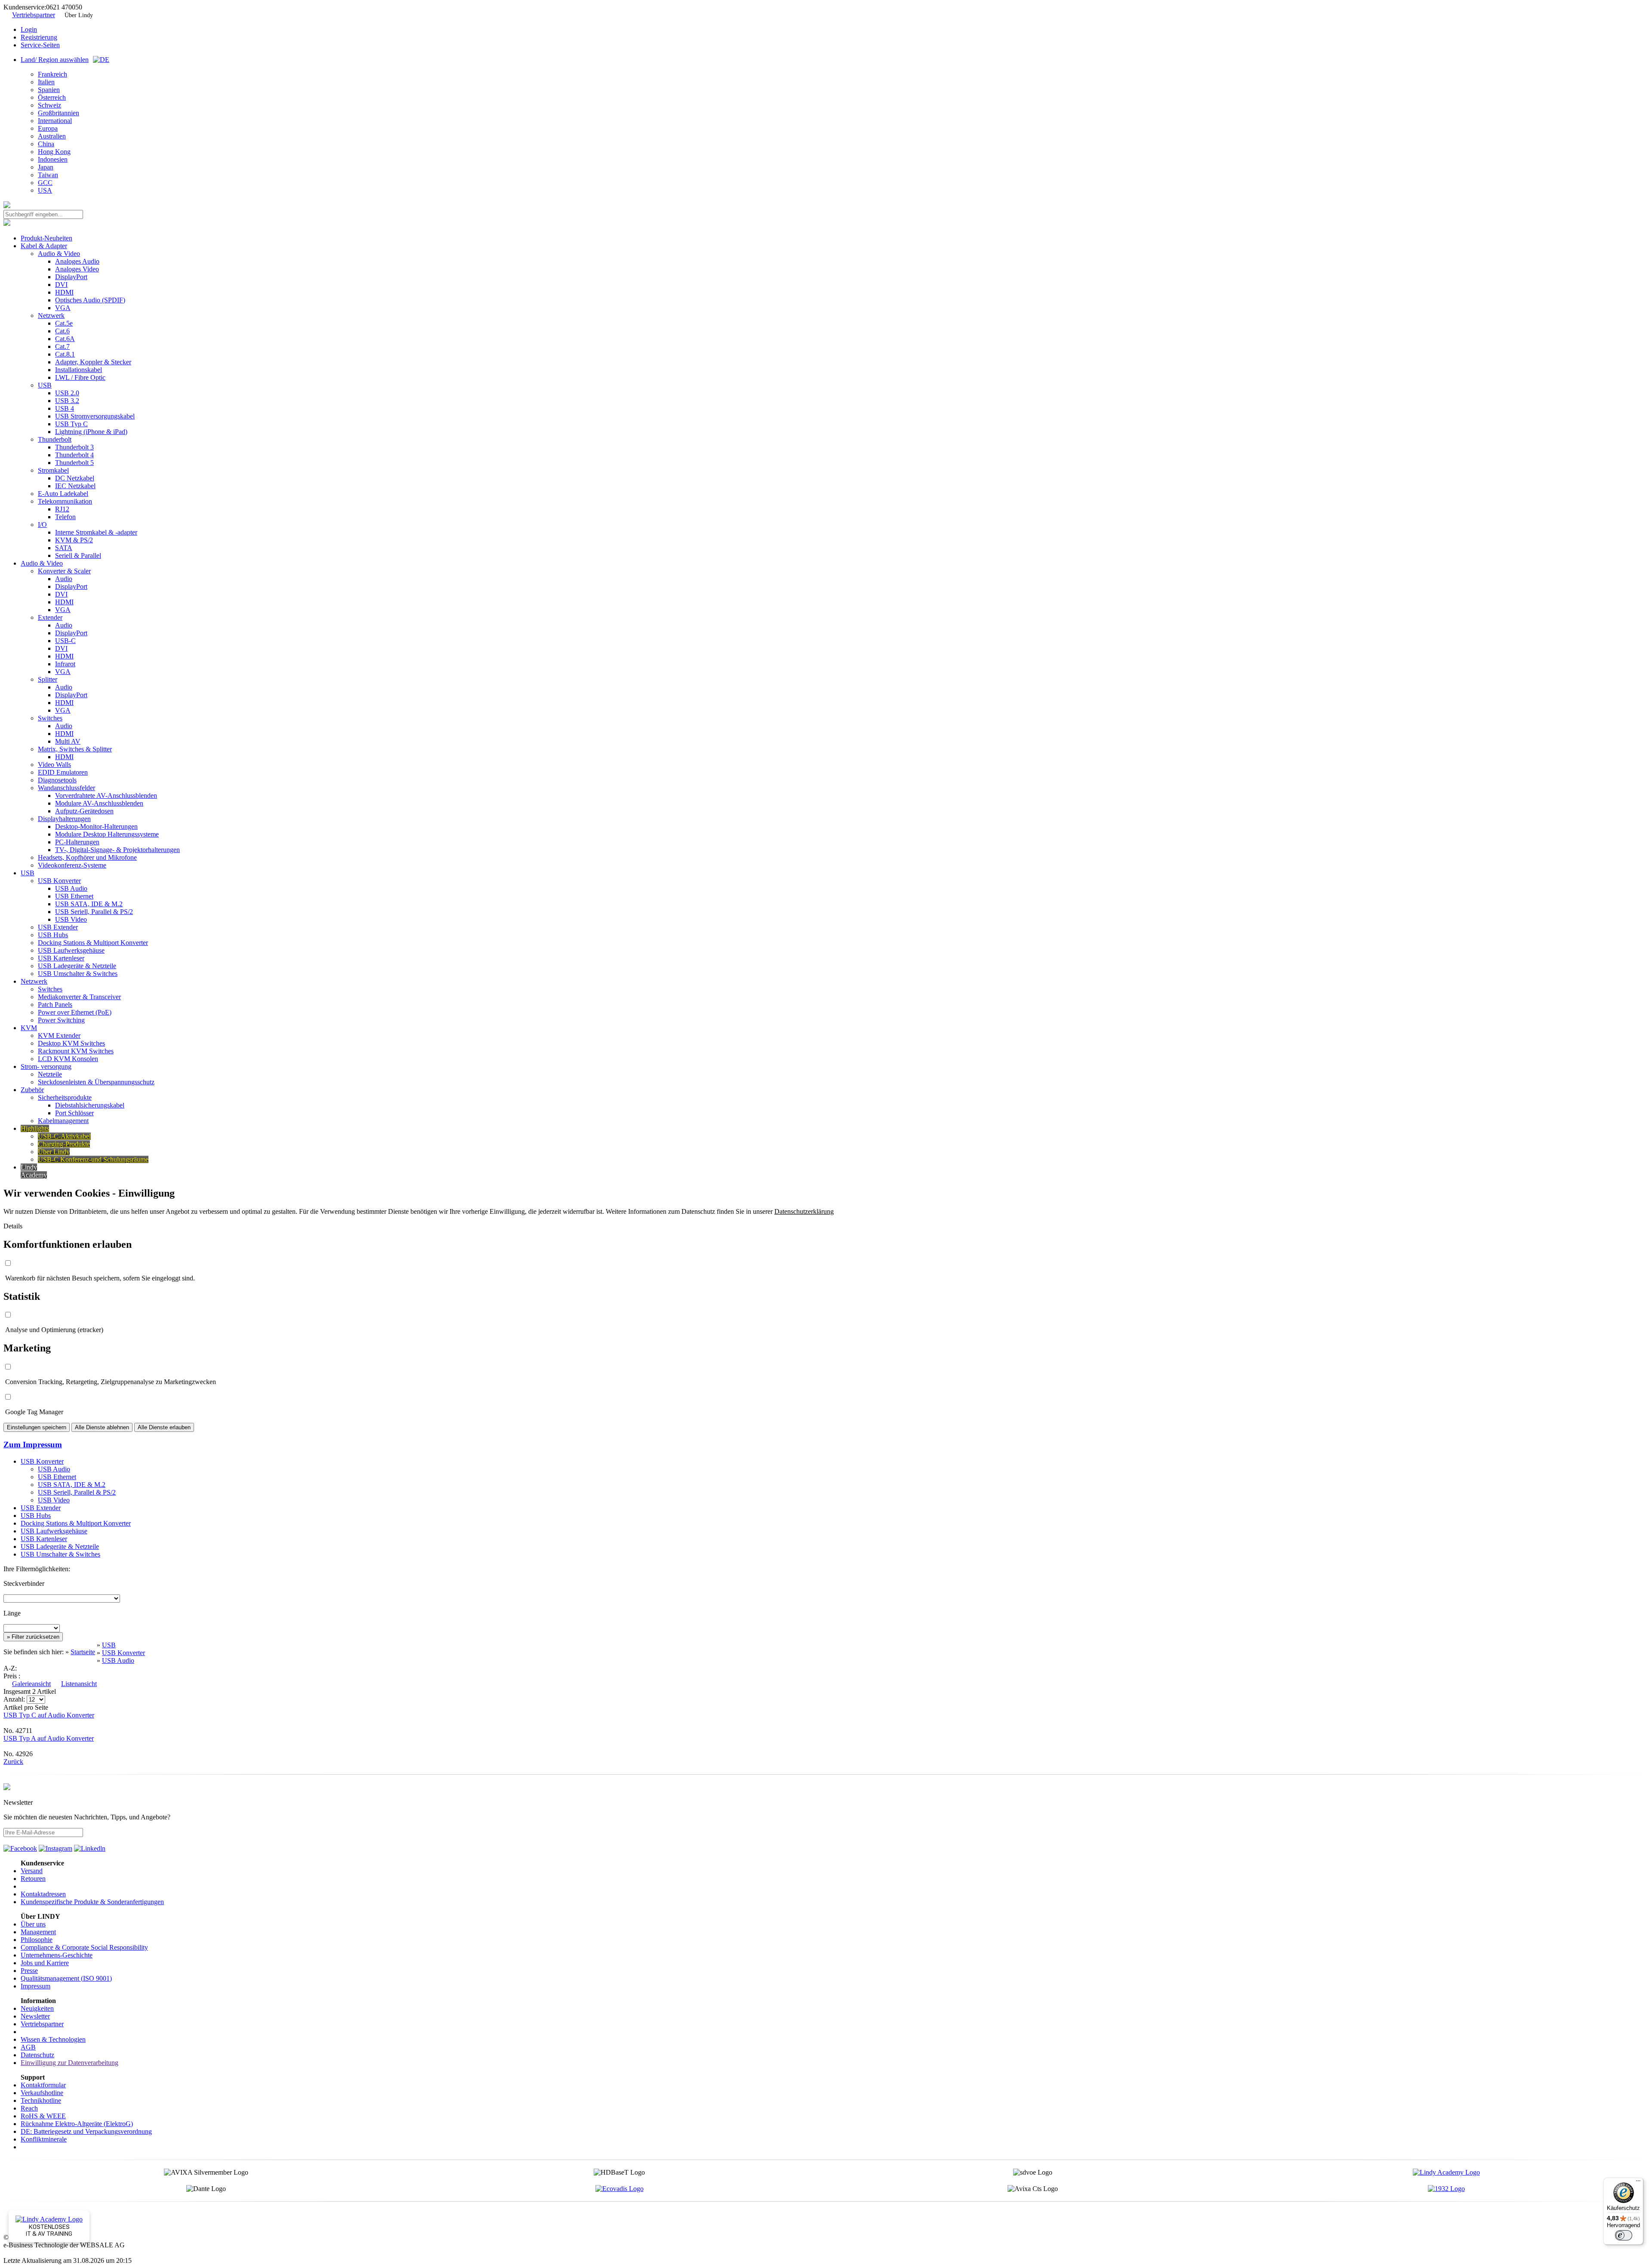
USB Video (71, 919)
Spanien (49, 90)
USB (45, 385)
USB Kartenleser (61, 958)
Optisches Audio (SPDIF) (90, 300)
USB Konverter (59, 881)
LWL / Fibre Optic (80, 377)
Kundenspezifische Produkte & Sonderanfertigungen (92, 1902)
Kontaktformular (43, 2085)
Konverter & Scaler (64, 571)
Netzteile (50, 1074)
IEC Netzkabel (75, 486)
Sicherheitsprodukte (65, 1097)
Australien (52, 136)
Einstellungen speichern (37, 1427)
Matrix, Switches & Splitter (75, 749)
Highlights (35, 1128)
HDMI (64, 292)
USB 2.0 (67, 393)
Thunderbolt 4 (74, 455)
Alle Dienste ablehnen (102, 1427)
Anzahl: (15, 1699)
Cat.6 (62, 331)
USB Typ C (71, 424)
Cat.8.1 (65, 354)
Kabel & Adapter (44, 246)
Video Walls (54, 765)
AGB (28, 2047)
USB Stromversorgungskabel (95, 416)
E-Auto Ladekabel (63, 494)
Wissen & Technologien (53, 2039)
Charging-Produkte (64, 1144)
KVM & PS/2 (74, 540)
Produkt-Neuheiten (46, 238)
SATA (64, 548)
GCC (45, 183)
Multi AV (68, 741)
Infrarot (65, 664)
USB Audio (71, 888)
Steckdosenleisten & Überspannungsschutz (96, 1082)
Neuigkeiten (37, 2008)
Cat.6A (65, 339)
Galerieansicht (31, 1684)
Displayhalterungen (64, 819)
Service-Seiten (40, 45)
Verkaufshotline (42, 2093)
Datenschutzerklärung (804, 1211)
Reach (29, 2108)
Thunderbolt (55, 439)
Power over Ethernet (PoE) (75, 1012)
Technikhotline (41, 2100)
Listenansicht (79, 1684)
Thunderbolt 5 (74, 463)
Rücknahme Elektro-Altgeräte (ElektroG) (77, 2124)
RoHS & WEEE (43, 2116)
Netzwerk (51, 315)
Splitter (48, 679)
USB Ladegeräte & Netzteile (77, 966)
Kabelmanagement (63, 1121)
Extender (50, 617)
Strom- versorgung (46, 1066)
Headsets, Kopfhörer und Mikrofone (87, 857)
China (46, 144)
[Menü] (1638, 2183)
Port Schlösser (74, 1113)
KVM (29, 1028)
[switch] (1624, 2235)
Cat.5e (64, 323)
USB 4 (65, 408)
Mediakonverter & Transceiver (79, 997)
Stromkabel (53, 470)
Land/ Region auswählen (55, 60)
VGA (63, 308)
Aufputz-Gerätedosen (84, 811)
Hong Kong (54, 152)
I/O (42, 525)
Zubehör (32, 1090)
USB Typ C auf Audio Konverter (49, 1715)
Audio (64, 579)
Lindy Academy (34, 1171)
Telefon (65, 517)
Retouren (33, 1879)
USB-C (65, 641)
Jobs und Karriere (45, 1963)
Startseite (83, 1652)
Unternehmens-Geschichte (57, 1955)
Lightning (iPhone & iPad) (91, 432)
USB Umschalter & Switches (78, 974)
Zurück (13, 1762)
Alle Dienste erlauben (164, 1427)
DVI (61, 285)
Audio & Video (59, 254)
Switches (50, 718)
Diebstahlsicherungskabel (90, 1105)
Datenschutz (37, 2055)
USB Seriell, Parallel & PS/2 (94, 912)
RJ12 (62, 509)
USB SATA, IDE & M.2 (89, 904)
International (55, 121)
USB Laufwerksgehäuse (71, 950)
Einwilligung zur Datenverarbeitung (69, 2063)
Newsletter (35, 2016)
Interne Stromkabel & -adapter (96, 532)
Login (29, 29)
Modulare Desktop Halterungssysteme (107, 834)
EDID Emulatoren (63, 772)
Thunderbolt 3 (74, 447)
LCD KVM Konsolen (68, 1059)
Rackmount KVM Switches (76, 1051)
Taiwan (48, 175)
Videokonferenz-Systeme (72, 865)
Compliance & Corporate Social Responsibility (84, 1947)
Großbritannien (59, 113)
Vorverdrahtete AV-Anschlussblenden (106, 795)
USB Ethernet (74, 896)
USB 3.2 (67, 401)
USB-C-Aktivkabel (64, 1136)
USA (45, 190)
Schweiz (49, 105)
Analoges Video (77, 269)
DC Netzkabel (75, 478)
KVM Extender (59, 1036)
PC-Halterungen (77, 842)
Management (38, 1932)
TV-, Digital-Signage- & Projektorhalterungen (117, 850)
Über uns (33, 1924)
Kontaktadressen (43, 1894)
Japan (46, 167)
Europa (48, 128)
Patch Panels (55, 1005)
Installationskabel (79, 370)
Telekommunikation (65, 501)
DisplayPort (71, 277)
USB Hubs (53, 935)
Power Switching (61, 1020)
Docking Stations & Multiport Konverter (93, 943)
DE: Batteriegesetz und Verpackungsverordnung (86, 2131)
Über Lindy (79, 15)
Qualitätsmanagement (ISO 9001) (66, 1978)
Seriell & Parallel (78, 555)
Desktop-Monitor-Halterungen (96, 826)
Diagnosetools (57, 780)
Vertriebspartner (34, 15)
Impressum (35, 1986)
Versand (32, 1871)
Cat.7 (62, 346)
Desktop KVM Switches (71, 1043)
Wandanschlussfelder (66, 788)
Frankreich (52, 74)
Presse (29, 1971)
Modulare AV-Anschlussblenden (99, 803)
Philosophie (37, 1940)
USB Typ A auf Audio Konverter (49, 1738)
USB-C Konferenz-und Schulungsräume (93, 1159)
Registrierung (39, 37)
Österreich (52, 97)
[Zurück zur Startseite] (7, 206)
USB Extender (58, 927)
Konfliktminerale (44, 2139)
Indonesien (53, 159)
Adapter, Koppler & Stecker (93, 362)
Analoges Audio (77, 261)
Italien (46, 82)
